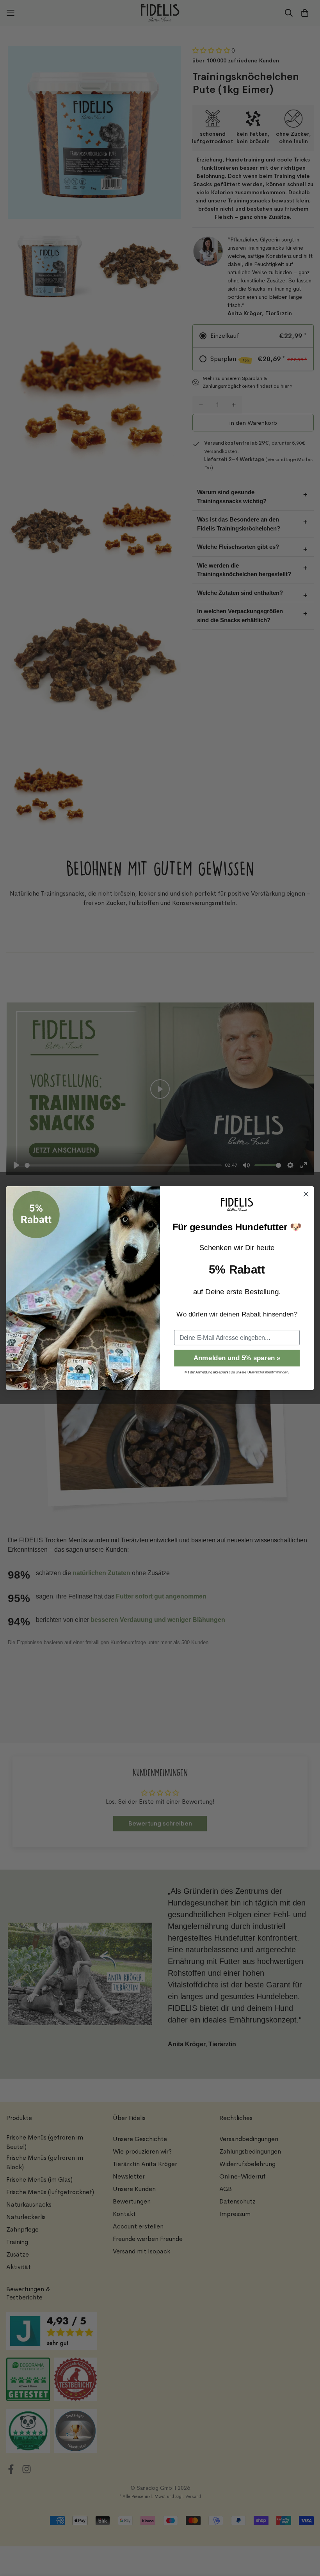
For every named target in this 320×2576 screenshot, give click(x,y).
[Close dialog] (306, 1194)
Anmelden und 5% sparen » (237, 1358)
